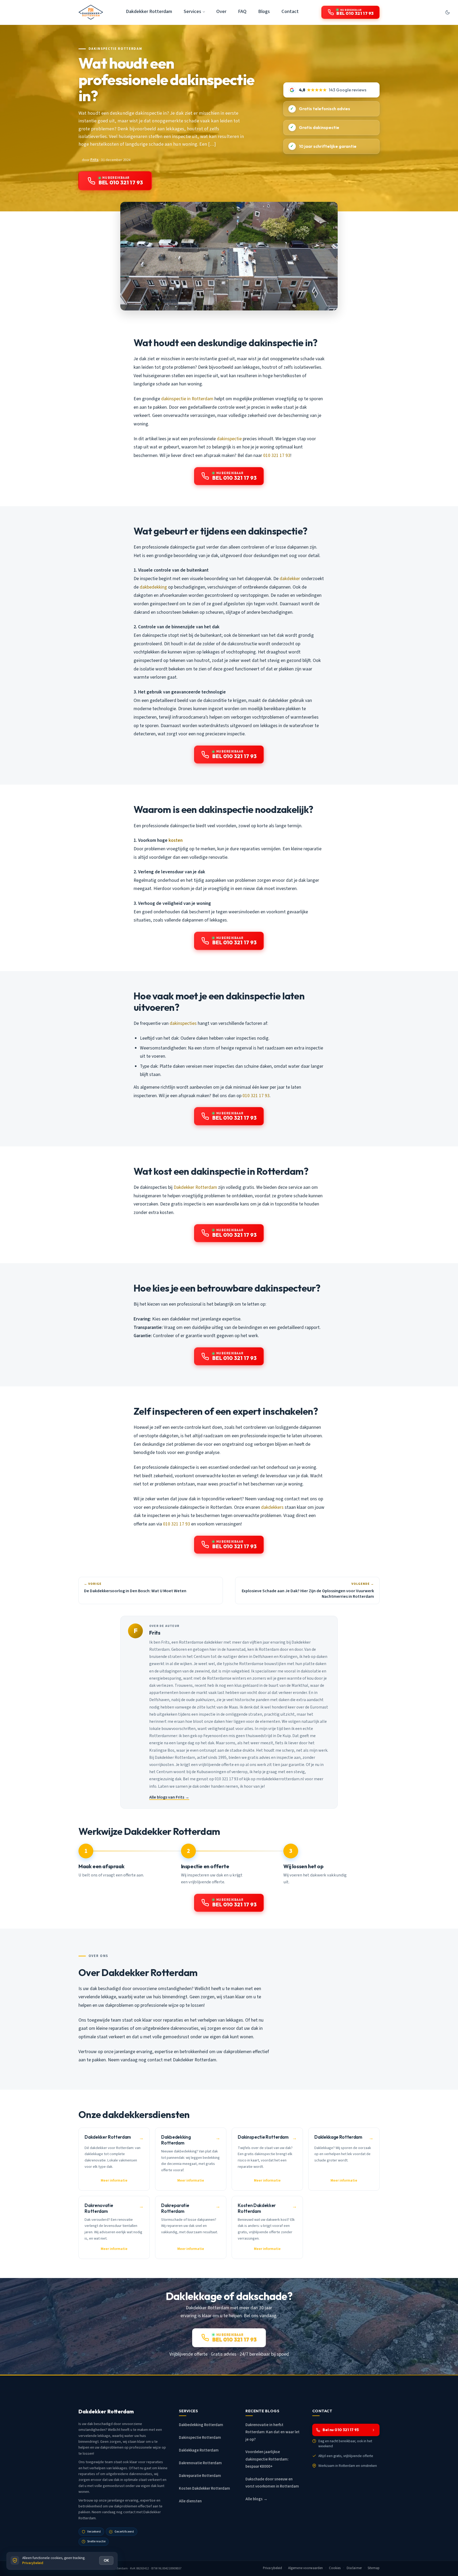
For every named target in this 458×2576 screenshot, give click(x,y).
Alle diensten (190, 2501)
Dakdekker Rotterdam (149, 11)
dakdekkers (272, 1507)
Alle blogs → (256, 2499)
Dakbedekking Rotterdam (201, 2425)
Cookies (335, 2568)
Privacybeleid (273, 2568)
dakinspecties (183, 1023)
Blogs (264, 11)
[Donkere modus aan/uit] (447, 12)
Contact (290, 11)
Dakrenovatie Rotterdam (200, 2463)
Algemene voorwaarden (306, 2568)
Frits (94, 160)
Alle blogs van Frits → (169, 1797)
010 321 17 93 (277, 455)
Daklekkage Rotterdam (199, 2450)
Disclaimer (354, 2568)
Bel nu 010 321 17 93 (341, 2430)
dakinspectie (229, 439)
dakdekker (290, 579)
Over (221, 11)
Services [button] (192, 11)
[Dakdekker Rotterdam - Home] (91, 12)
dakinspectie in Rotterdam (187, 399)
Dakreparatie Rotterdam (200, 2476)
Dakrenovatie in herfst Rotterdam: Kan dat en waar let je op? (272, 2432)
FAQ (242, 11)
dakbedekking (153, 587)
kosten (176, 840)
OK (106, 2560)
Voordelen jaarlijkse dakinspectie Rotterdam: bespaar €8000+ (267, 2459)
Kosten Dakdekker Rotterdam (204, 2488)
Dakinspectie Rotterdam (115, 49)
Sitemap (374, 2568)
